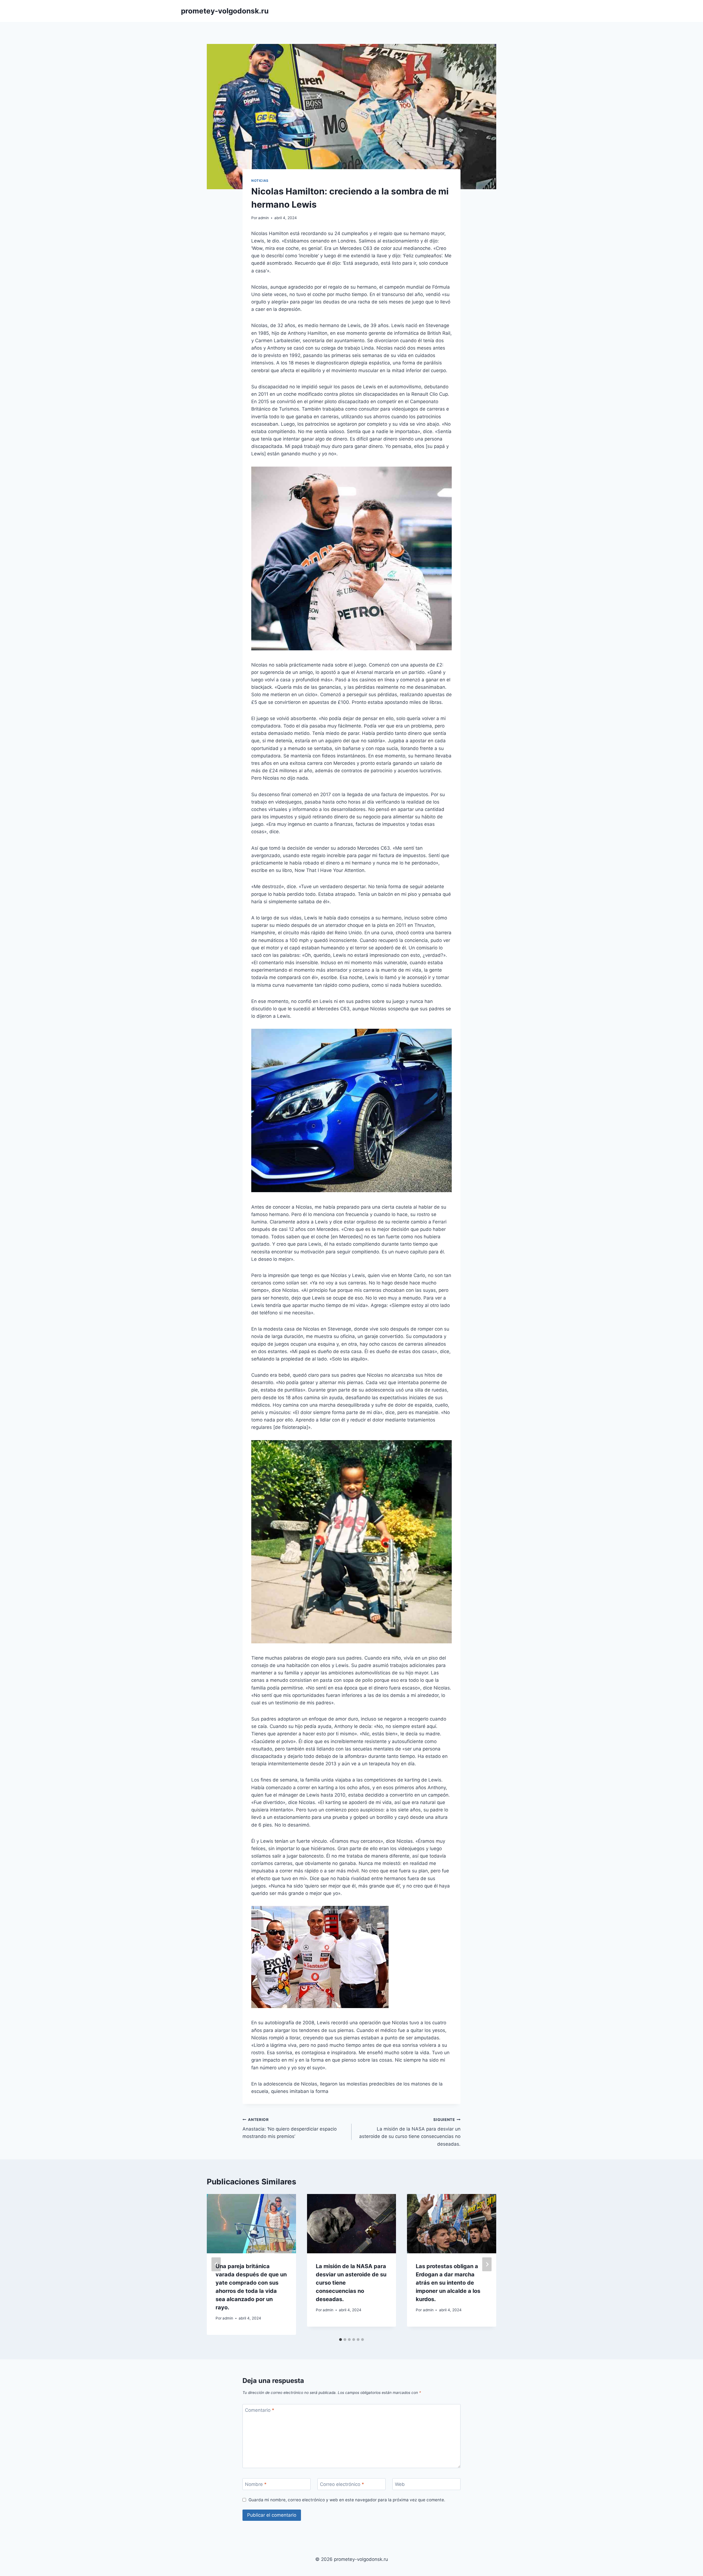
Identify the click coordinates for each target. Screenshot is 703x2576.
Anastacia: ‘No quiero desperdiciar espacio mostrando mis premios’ (290, 2128)
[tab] (341, 2340)
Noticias (260, 181)
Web (400, 2484)
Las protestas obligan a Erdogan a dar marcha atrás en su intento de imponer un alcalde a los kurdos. (448, 2283)
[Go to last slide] (216, 2264)
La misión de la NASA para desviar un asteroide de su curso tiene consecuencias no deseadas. (410, 2132)
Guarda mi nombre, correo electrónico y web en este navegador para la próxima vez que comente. (347, 2500)
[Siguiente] (487, 2264)
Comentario (260, 2410)
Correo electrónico (342, 2484)
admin (263, 218)
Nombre (256, 2484)
